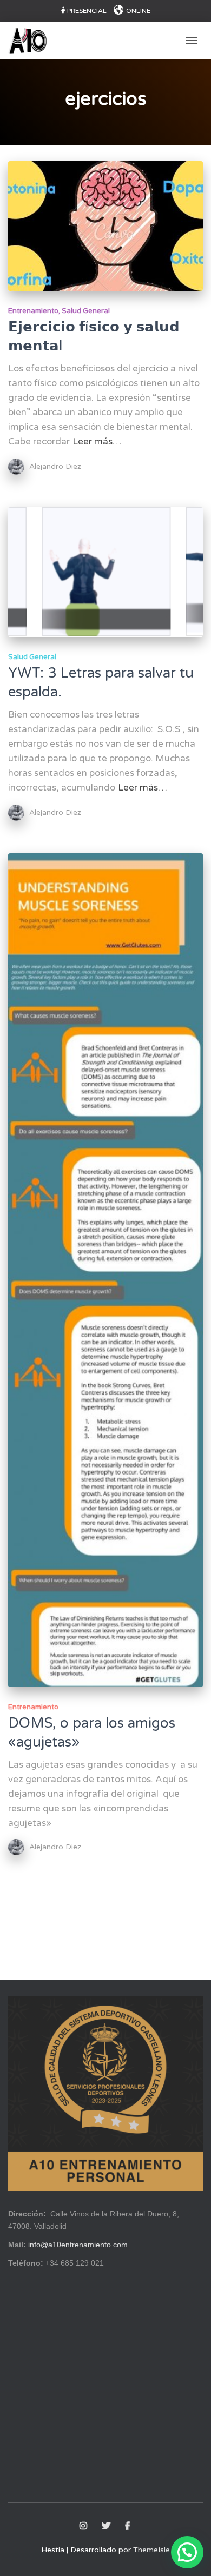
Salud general (86, 311)
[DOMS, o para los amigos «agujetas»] (105, 1270)
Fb (128, 2526)
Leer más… (97, 441)
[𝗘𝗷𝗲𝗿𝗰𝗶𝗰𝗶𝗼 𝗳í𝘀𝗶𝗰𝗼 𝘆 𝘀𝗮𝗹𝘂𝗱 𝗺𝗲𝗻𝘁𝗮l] (105, 226)
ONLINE (138, 11)
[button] (187, 2552)
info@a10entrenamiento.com (78, 2245)
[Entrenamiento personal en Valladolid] (32, 41)
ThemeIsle (151, 2550)
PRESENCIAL (87, 11)
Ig (84, 2526)
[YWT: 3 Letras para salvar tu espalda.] (105, 572)
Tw (107, 2526)
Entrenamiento (33, 311)
